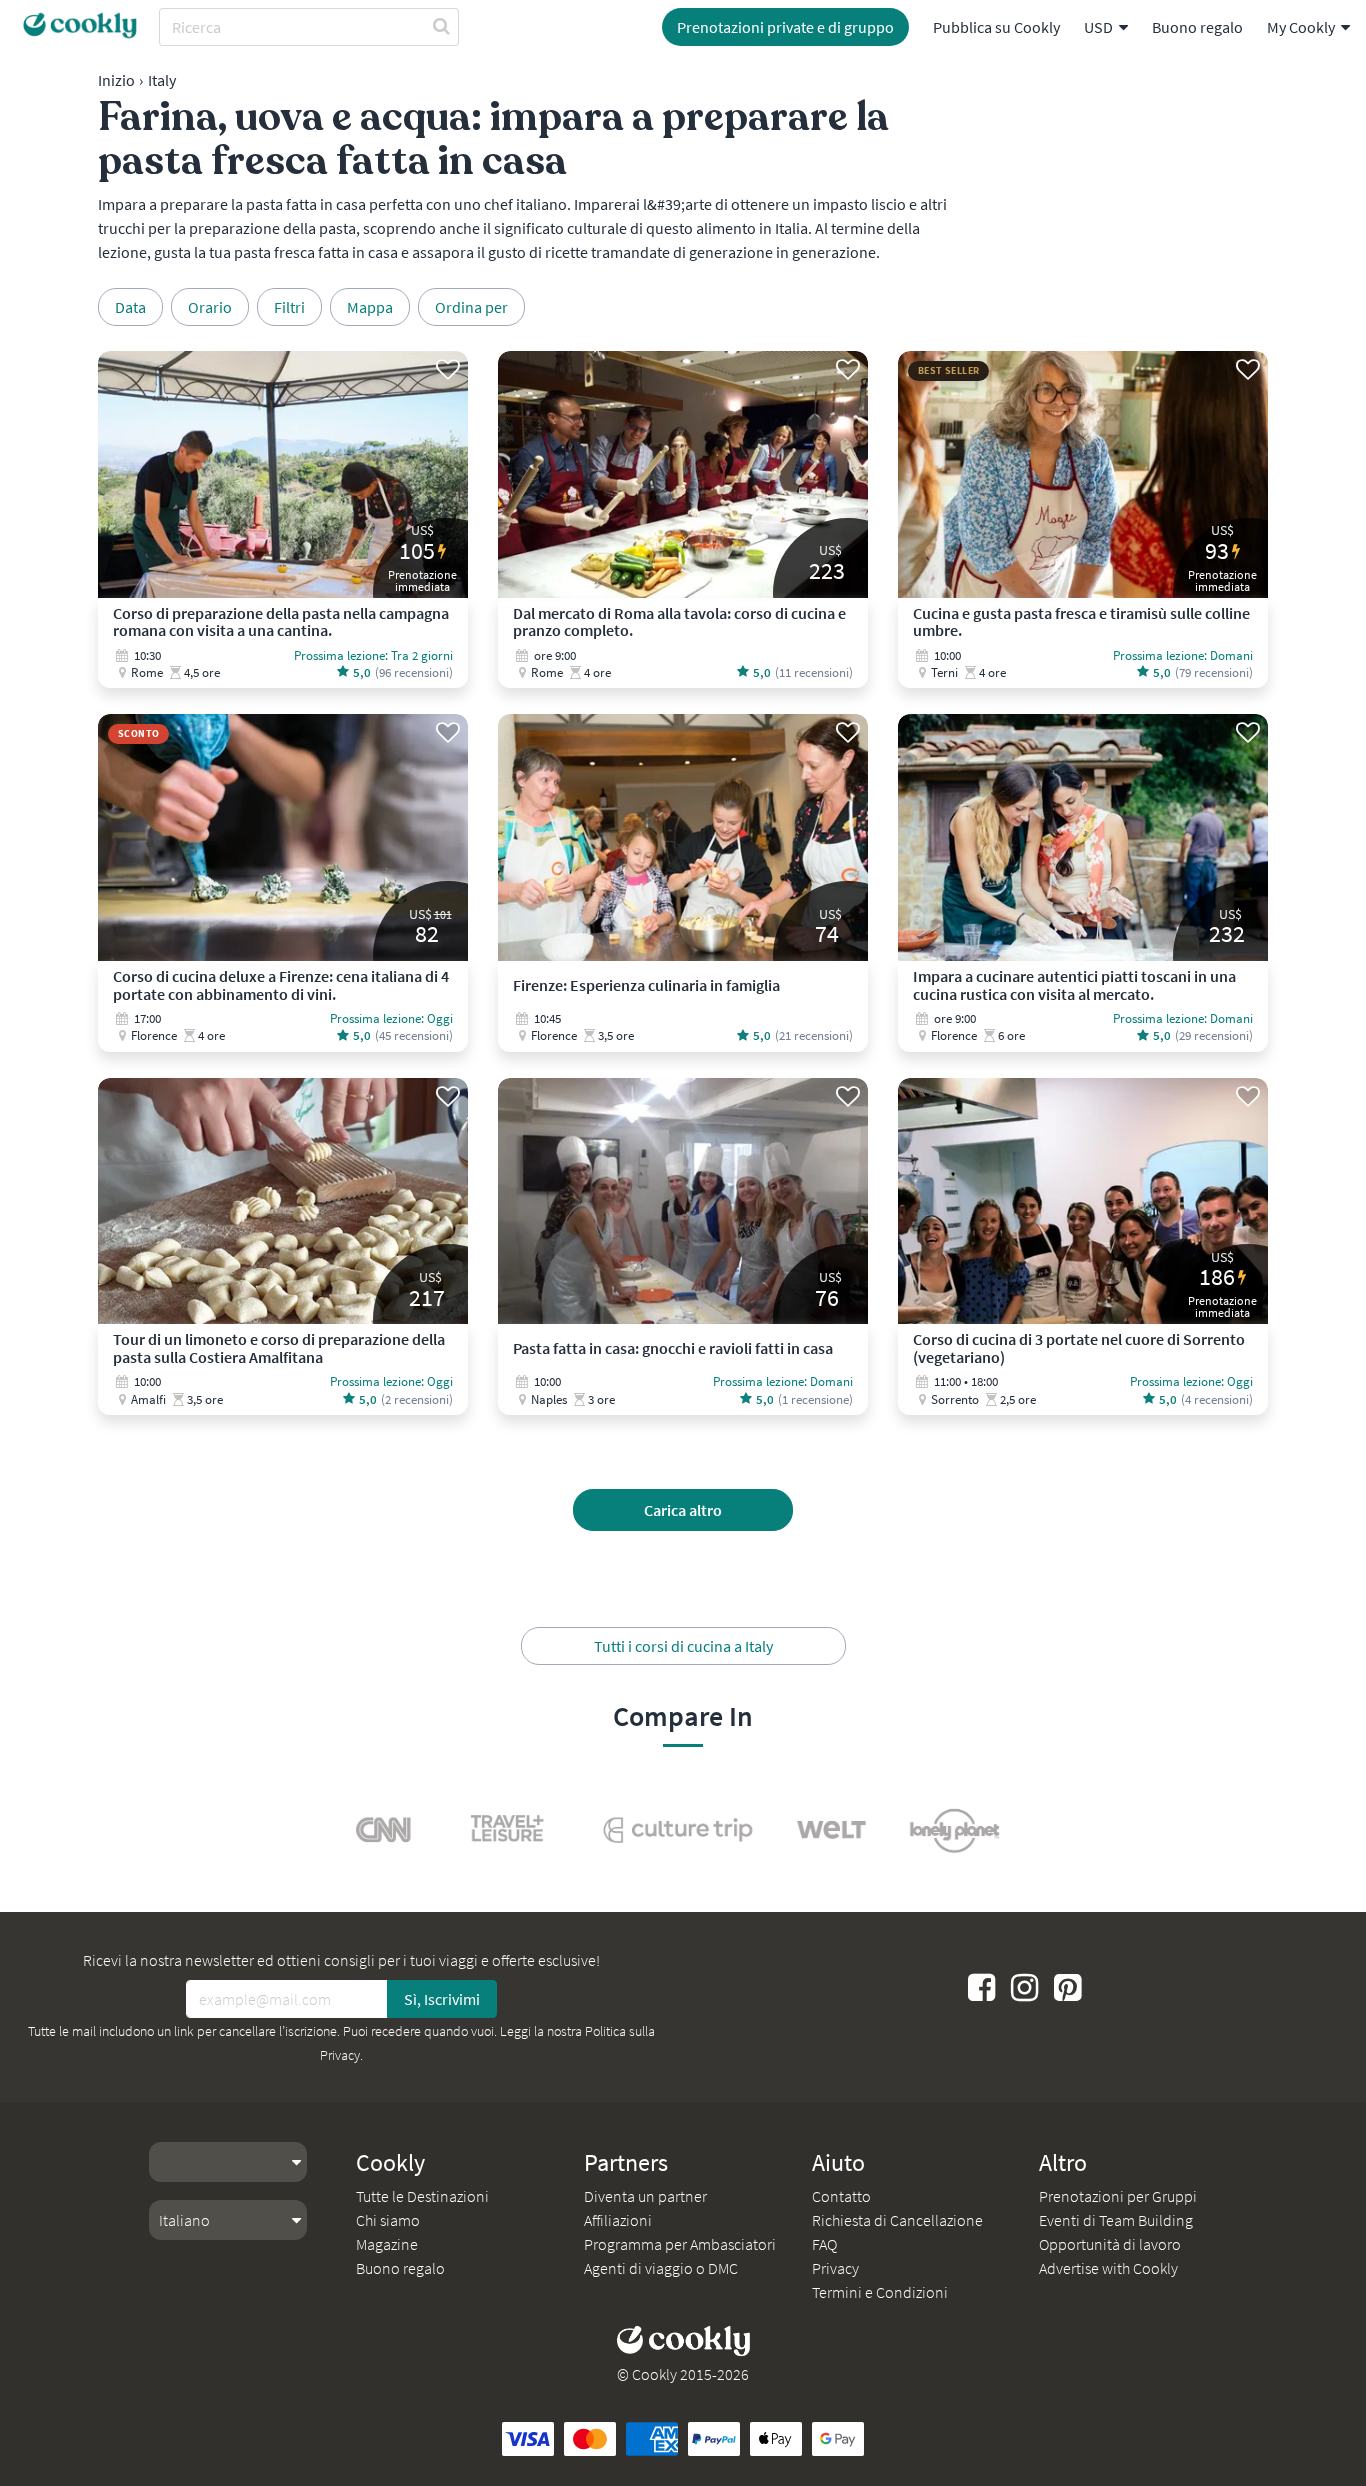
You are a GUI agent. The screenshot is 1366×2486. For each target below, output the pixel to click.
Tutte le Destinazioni (422, 2196)
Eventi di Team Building (1116, 2220)
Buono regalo (1197, 27)
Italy (162, 80)
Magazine (387, 2244)
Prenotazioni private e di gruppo (785, 27)
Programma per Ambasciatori (680, 2244)
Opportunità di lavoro (1110, 2244)
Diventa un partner (645, 2196)
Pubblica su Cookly (996, 27)
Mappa (370, 307)
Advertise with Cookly (1108, 2268)
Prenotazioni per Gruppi (1118, 2196)
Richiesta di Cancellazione (897, 2220)
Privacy (835, 2268)
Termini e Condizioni (880, 2292)
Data (130, 307)
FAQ (824, 2244)
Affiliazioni (618, 2220)
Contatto (841, 2196)
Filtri (289, 307)
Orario (210, 307)
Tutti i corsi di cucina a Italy (683, 1646)
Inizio (116, 80)
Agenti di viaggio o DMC (661, 2268)
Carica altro (683, 1510)
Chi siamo (388, 2220)
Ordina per (471, 307)
